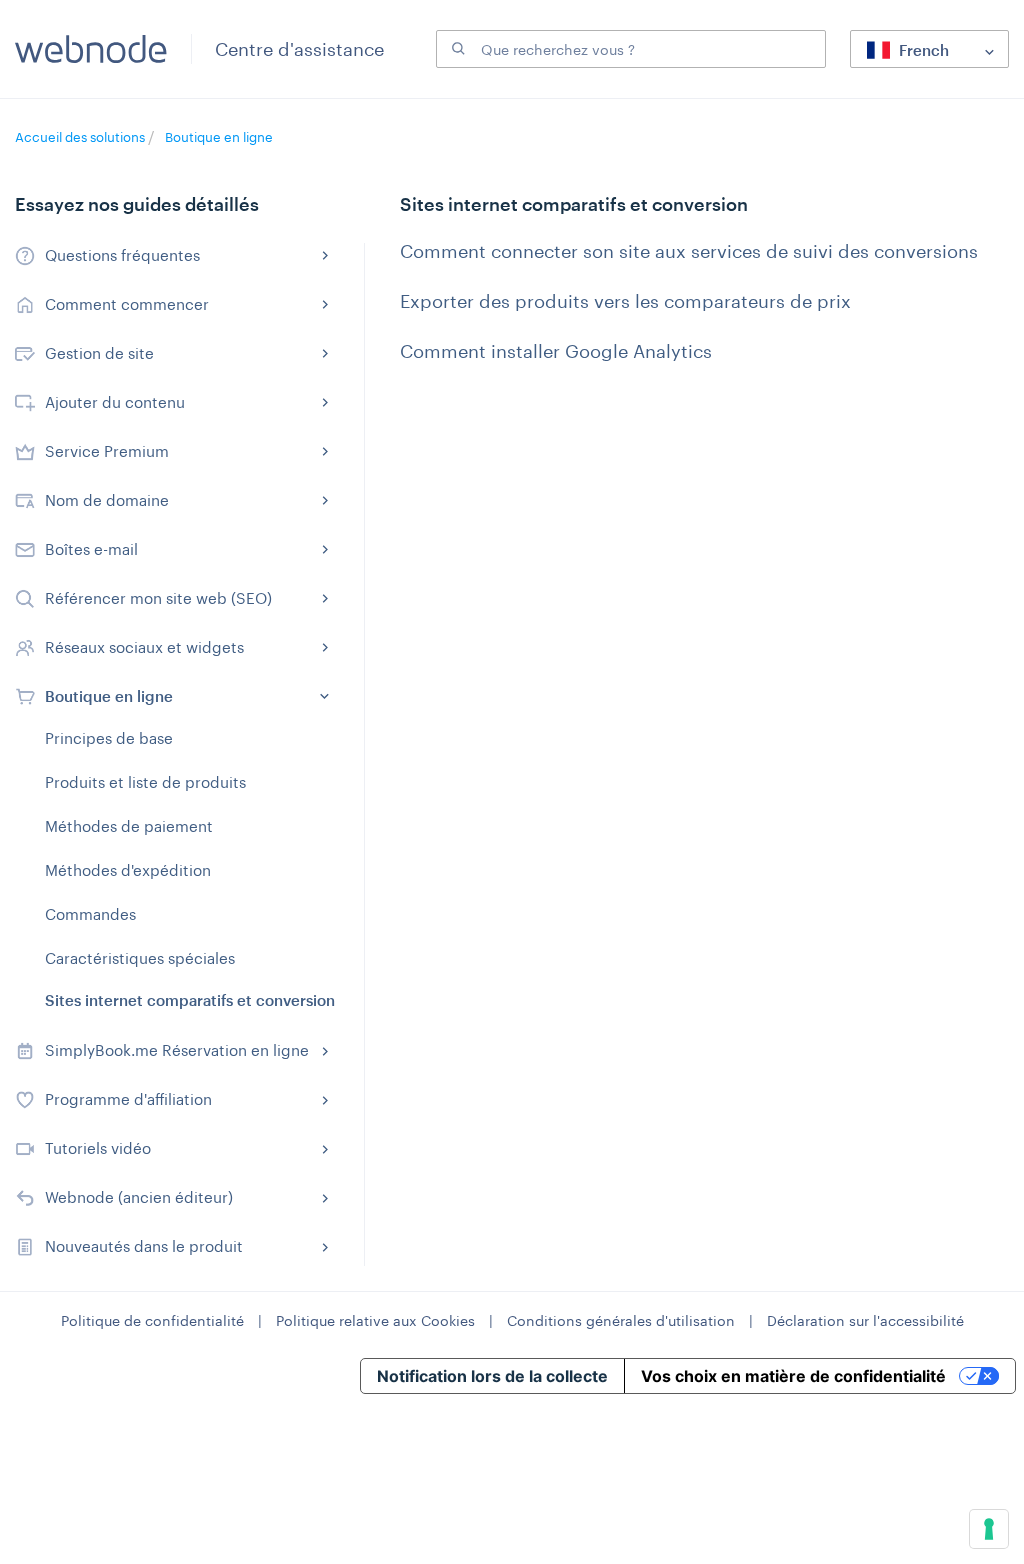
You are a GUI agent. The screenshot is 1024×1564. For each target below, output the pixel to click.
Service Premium (107, 451)
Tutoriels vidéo (98, 1148)
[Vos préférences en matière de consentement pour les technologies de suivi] (989, 1529)
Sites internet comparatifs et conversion (190, 1000)
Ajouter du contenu (115, 402)
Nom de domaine (107, 500)
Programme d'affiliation (128, 1099)
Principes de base (109, 738)
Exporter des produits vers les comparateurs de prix (625, 301)
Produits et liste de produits (145, 782)
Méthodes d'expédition (128, 870)
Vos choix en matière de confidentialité (793, 1376)
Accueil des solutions (81, 137)
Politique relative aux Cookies (375, 1320)
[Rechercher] (456, 49)
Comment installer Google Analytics (556, 351)
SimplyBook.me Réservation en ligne (177, 1050)
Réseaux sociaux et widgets (144, 647)
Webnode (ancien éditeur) (139, 1197)
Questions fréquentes (122, 255)
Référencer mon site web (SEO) (158, 598)
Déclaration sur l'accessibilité (865, 1320)
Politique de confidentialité (152, 1320)
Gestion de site (99, 353)
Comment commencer (127, 304)
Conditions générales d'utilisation (621, 1320)
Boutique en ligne (219, 137)
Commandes (90, 914)
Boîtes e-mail (91, 549)
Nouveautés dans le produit (144, 1246)
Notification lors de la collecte (492, 1376)
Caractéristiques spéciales (140, 958)
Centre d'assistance (299, 49)
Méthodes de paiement (129, 826)
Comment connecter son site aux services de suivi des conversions (689, 251)
